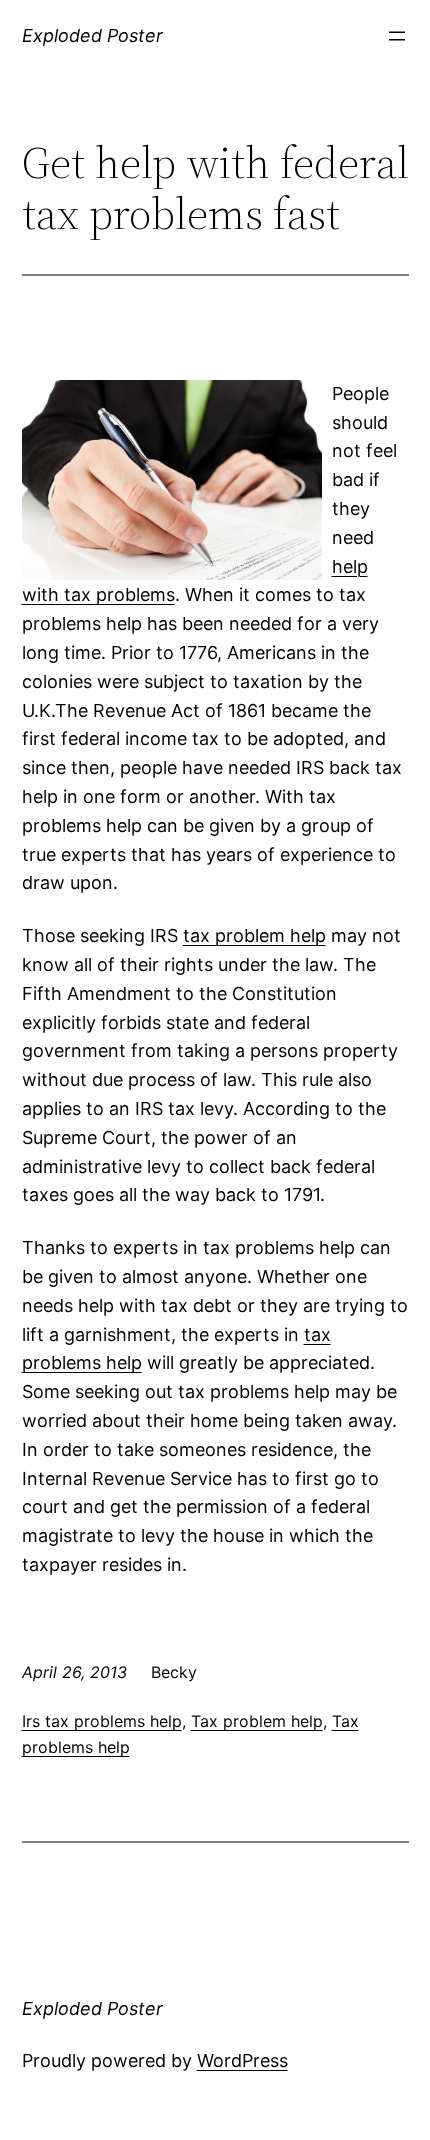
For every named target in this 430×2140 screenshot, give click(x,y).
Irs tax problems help (102, 1721)
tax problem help (254, 935)
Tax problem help (257, 1721)
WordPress (242, 2060)
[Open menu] (397, 36)
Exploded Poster (92, 35)
